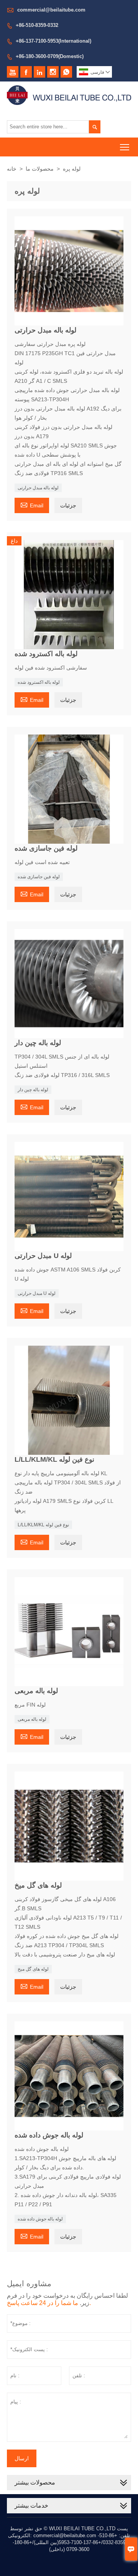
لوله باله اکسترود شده (39, 682)
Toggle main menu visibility (125, 147)
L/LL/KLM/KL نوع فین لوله (43, 1525)
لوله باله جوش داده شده (40, 2219)
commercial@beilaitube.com (51, 10)
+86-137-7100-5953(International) (53, 41)
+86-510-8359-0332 (37, 25)
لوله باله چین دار (33, 1090)
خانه (12, 169)
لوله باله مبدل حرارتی (38, 488)
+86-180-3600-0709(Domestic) (50, 56)
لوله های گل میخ (33, 1969)
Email (32, 504)
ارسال (22, 2458)
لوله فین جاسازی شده (39, 877)
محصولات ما (40, 169)
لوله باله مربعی (32, 1719)
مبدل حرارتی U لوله (37, 1293)
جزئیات (68, 505)
